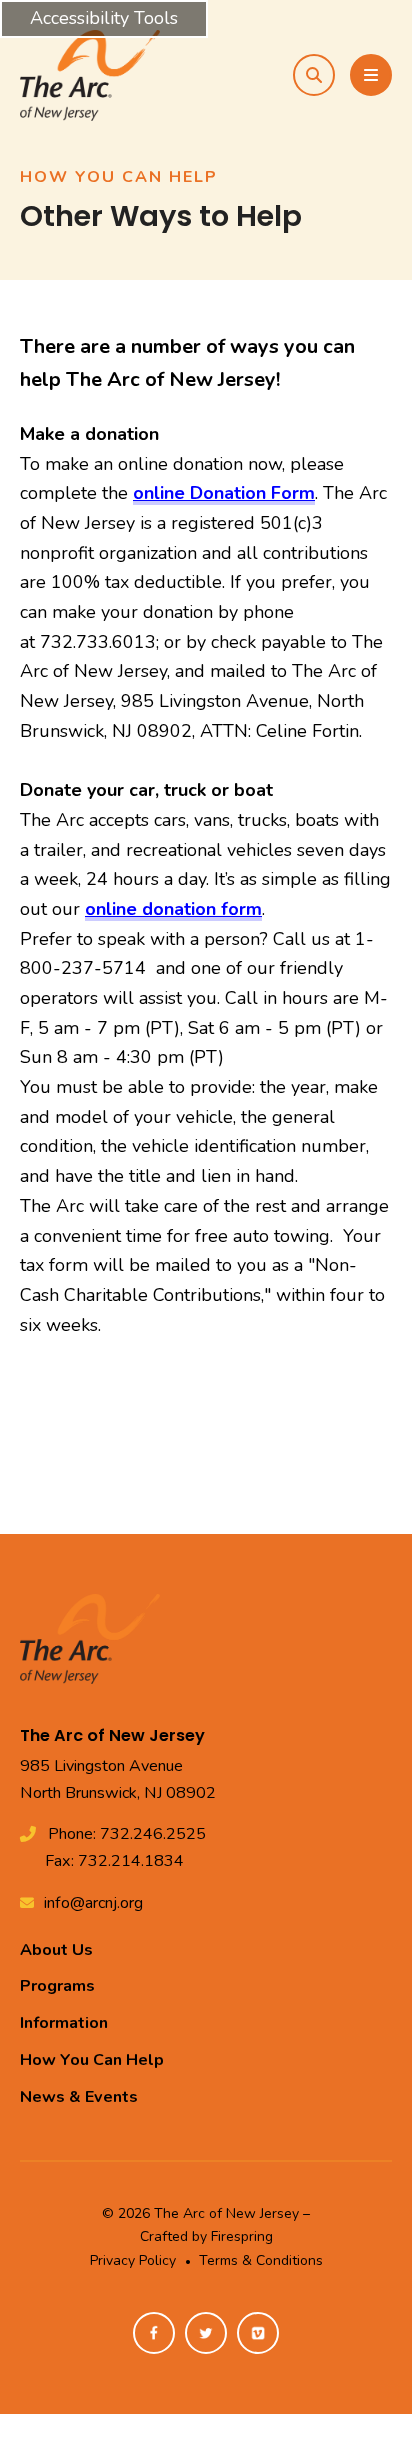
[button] (314, 75)
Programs (57, 1986)
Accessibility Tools (104, 18)
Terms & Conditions (261, 2260)
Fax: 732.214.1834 (114, 1861)
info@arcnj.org (93, 1903)
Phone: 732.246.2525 (127, 1834)
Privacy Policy (133, 2260)
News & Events (79, 2097)
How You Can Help (92, 2060)
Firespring (242, 2236)
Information (64, 2023)
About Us (56, 1950)
